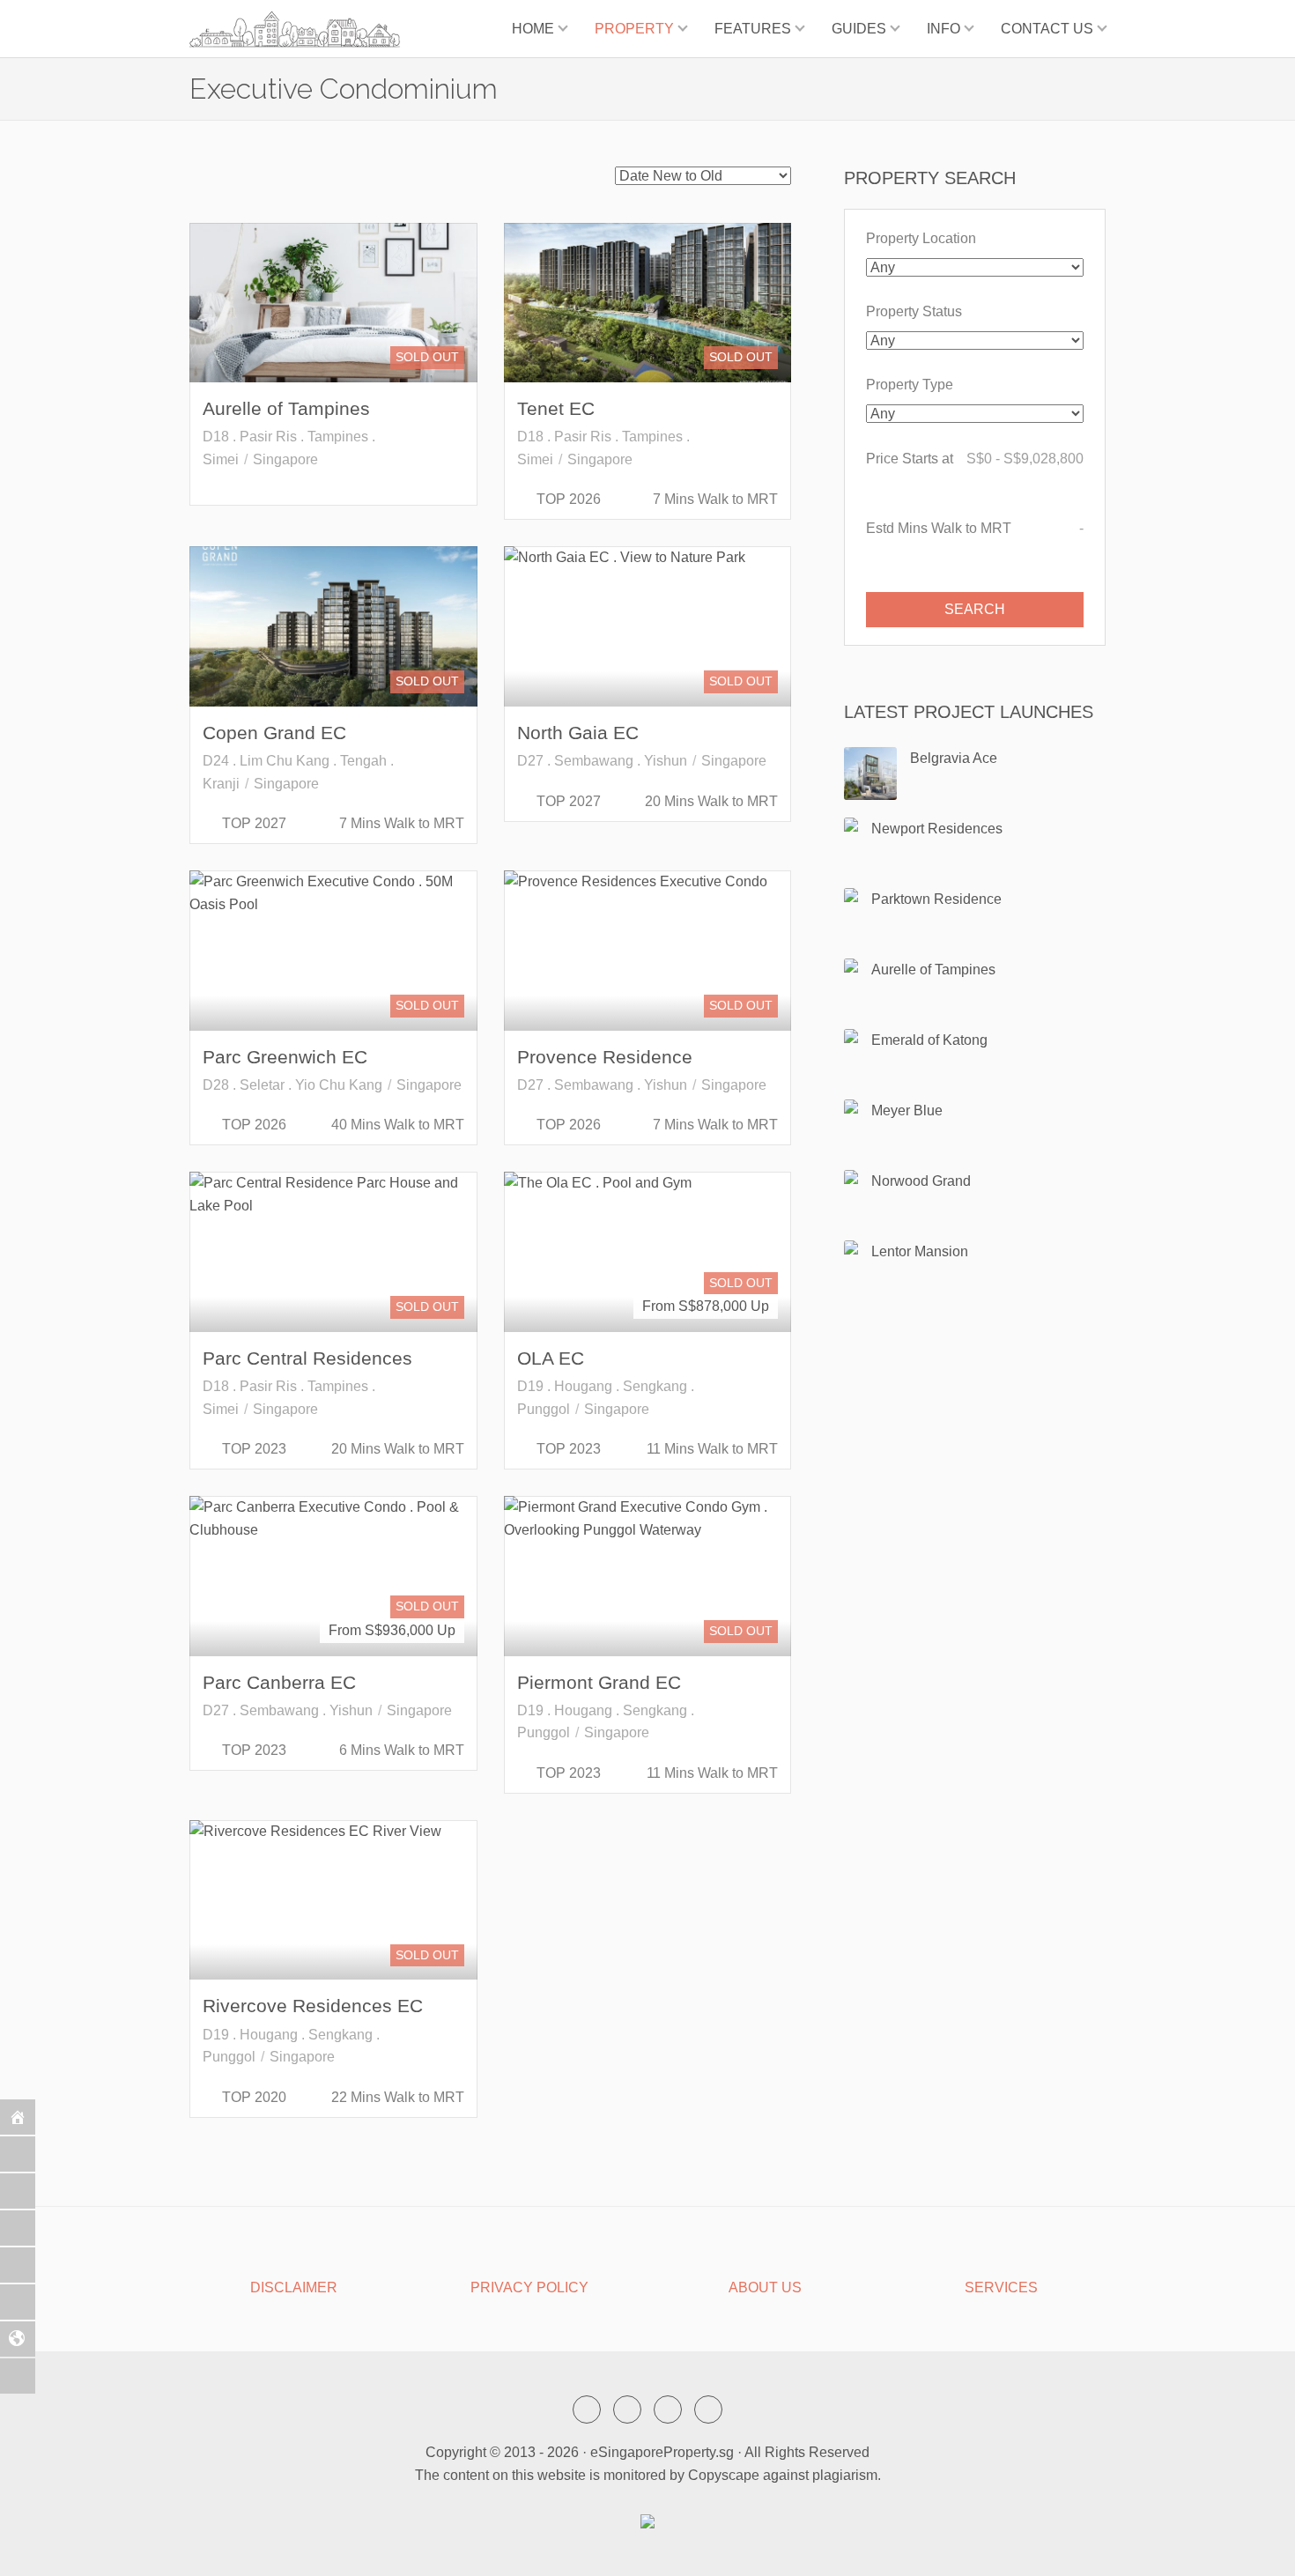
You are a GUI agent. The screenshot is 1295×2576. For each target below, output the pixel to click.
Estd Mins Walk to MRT (975, 528)
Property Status (914, 311)
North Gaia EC (578, 733)
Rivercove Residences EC (313, 2006)
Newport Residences (937, 829)
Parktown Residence (936, 899)
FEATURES (753, 29)
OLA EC (551, 1358)
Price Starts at (975, 459)
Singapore (285, 459)
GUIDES (859, 29)
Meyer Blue (907, 1110)
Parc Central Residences (307, 1358)
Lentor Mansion (920, 1251)
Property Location (921, 238)
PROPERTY (634, 29)
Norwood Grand (921, 1181)
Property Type (910, 385)
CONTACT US (1047, 29)
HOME (533, 29)
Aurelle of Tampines (286, 408)
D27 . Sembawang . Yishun (602, 761)
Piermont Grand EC (599, 1682)
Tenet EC (556, 408)
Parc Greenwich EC (285, 1057)
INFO (943, 29)
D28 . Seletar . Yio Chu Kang (292, 1085)
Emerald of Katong (929, 1040)
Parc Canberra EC (279, 1682)
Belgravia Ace (954, 758)
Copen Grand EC (274, 733)
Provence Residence (605, 1057)
